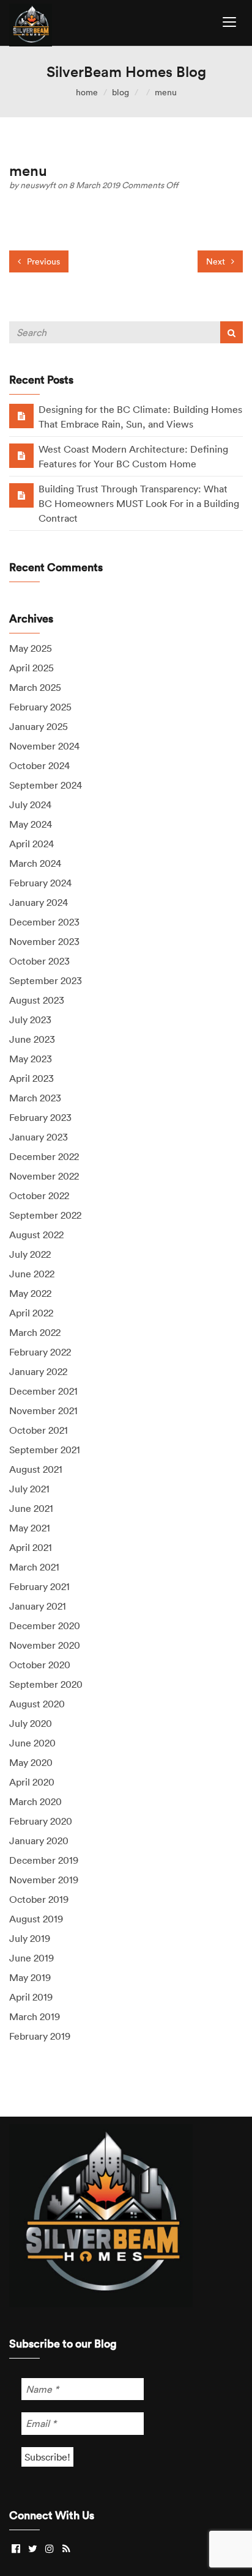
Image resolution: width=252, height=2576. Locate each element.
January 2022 (38, 1371)
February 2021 (39, 1586)
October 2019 (39, 1899)
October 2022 (39, 1195)
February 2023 (40, 1117)
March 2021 (34, 1567)
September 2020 (46, 1684)
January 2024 (39, 902)
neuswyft (39, 185)
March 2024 (35, 863)
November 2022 (44, 1176)
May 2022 (30, 1293)
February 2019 (40, 2036)
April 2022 (31, 1313)
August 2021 (36, 1469)
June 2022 (32, 1274)
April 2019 (31, 1997)
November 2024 (44, 746)
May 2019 (30, 1977)
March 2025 (35, 687)
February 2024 (40, 883)
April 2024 (31, 844)
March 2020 (35, 1801)
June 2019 (31, 1958)
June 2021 (31, 1508)
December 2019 (44, 1860)
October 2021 (39, 1430)
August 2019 (36, 1919)
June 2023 (32, 1039)
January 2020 (39, 1841)
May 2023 (31, 1059)
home (87, 92)
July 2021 (29, 1489)
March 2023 (35, 1098)
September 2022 (45, 1215)
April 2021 (31, 1547)
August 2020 (37, 1704)
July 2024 (30, 805)
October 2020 (40, 1665)
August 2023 (37, 1000)
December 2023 (44, 922)
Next (217, 261)
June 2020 (32, 1743)
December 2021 (43, 1391)
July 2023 (30, 1020)
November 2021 (43, 1410)
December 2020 (45, 1626)
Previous (42, 261)
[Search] (232, 332)
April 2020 (32, 1782)
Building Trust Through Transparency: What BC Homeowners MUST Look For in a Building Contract (139, 503)
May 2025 (31, 648)
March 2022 (35, 1332)
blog (120, 92)
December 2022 (44, 1156)
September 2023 (46, 980)
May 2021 (30, 1528)
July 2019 (30, 1938)
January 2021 (38, 1606)
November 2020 (45, 1645)
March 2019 (35, 2016)
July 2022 (30, 1254)
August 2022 (36, 1235)
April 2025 (31, 668)
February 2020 (41, 1821)
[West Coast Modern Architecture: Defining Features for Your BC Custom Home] (21, 455)
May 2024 (31, 824)
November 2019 (44, 1880)
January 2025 (39, 726)
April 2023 (31, 1078)
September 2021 (45, 1450)
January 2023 (39, 1137)
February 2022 (40, 1352)
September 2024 (46, 785)
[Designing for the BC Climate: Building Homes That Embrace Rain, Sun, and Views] (21, 415)
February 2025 (40, 707)
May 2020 (31, 1762)
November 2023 (44, 941)
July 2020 (31, 1723)
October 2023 (39, 961)
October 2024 (39, 765)
